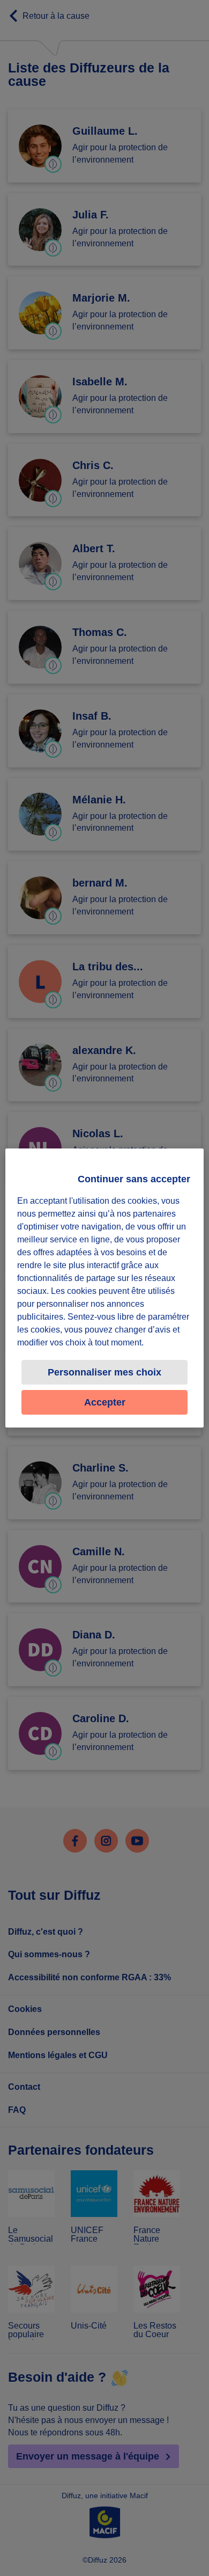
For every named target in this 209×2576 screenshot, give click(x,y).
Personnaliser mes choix (104, 1372)
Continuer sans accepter (134, 1179)
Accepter (105, 1402)
